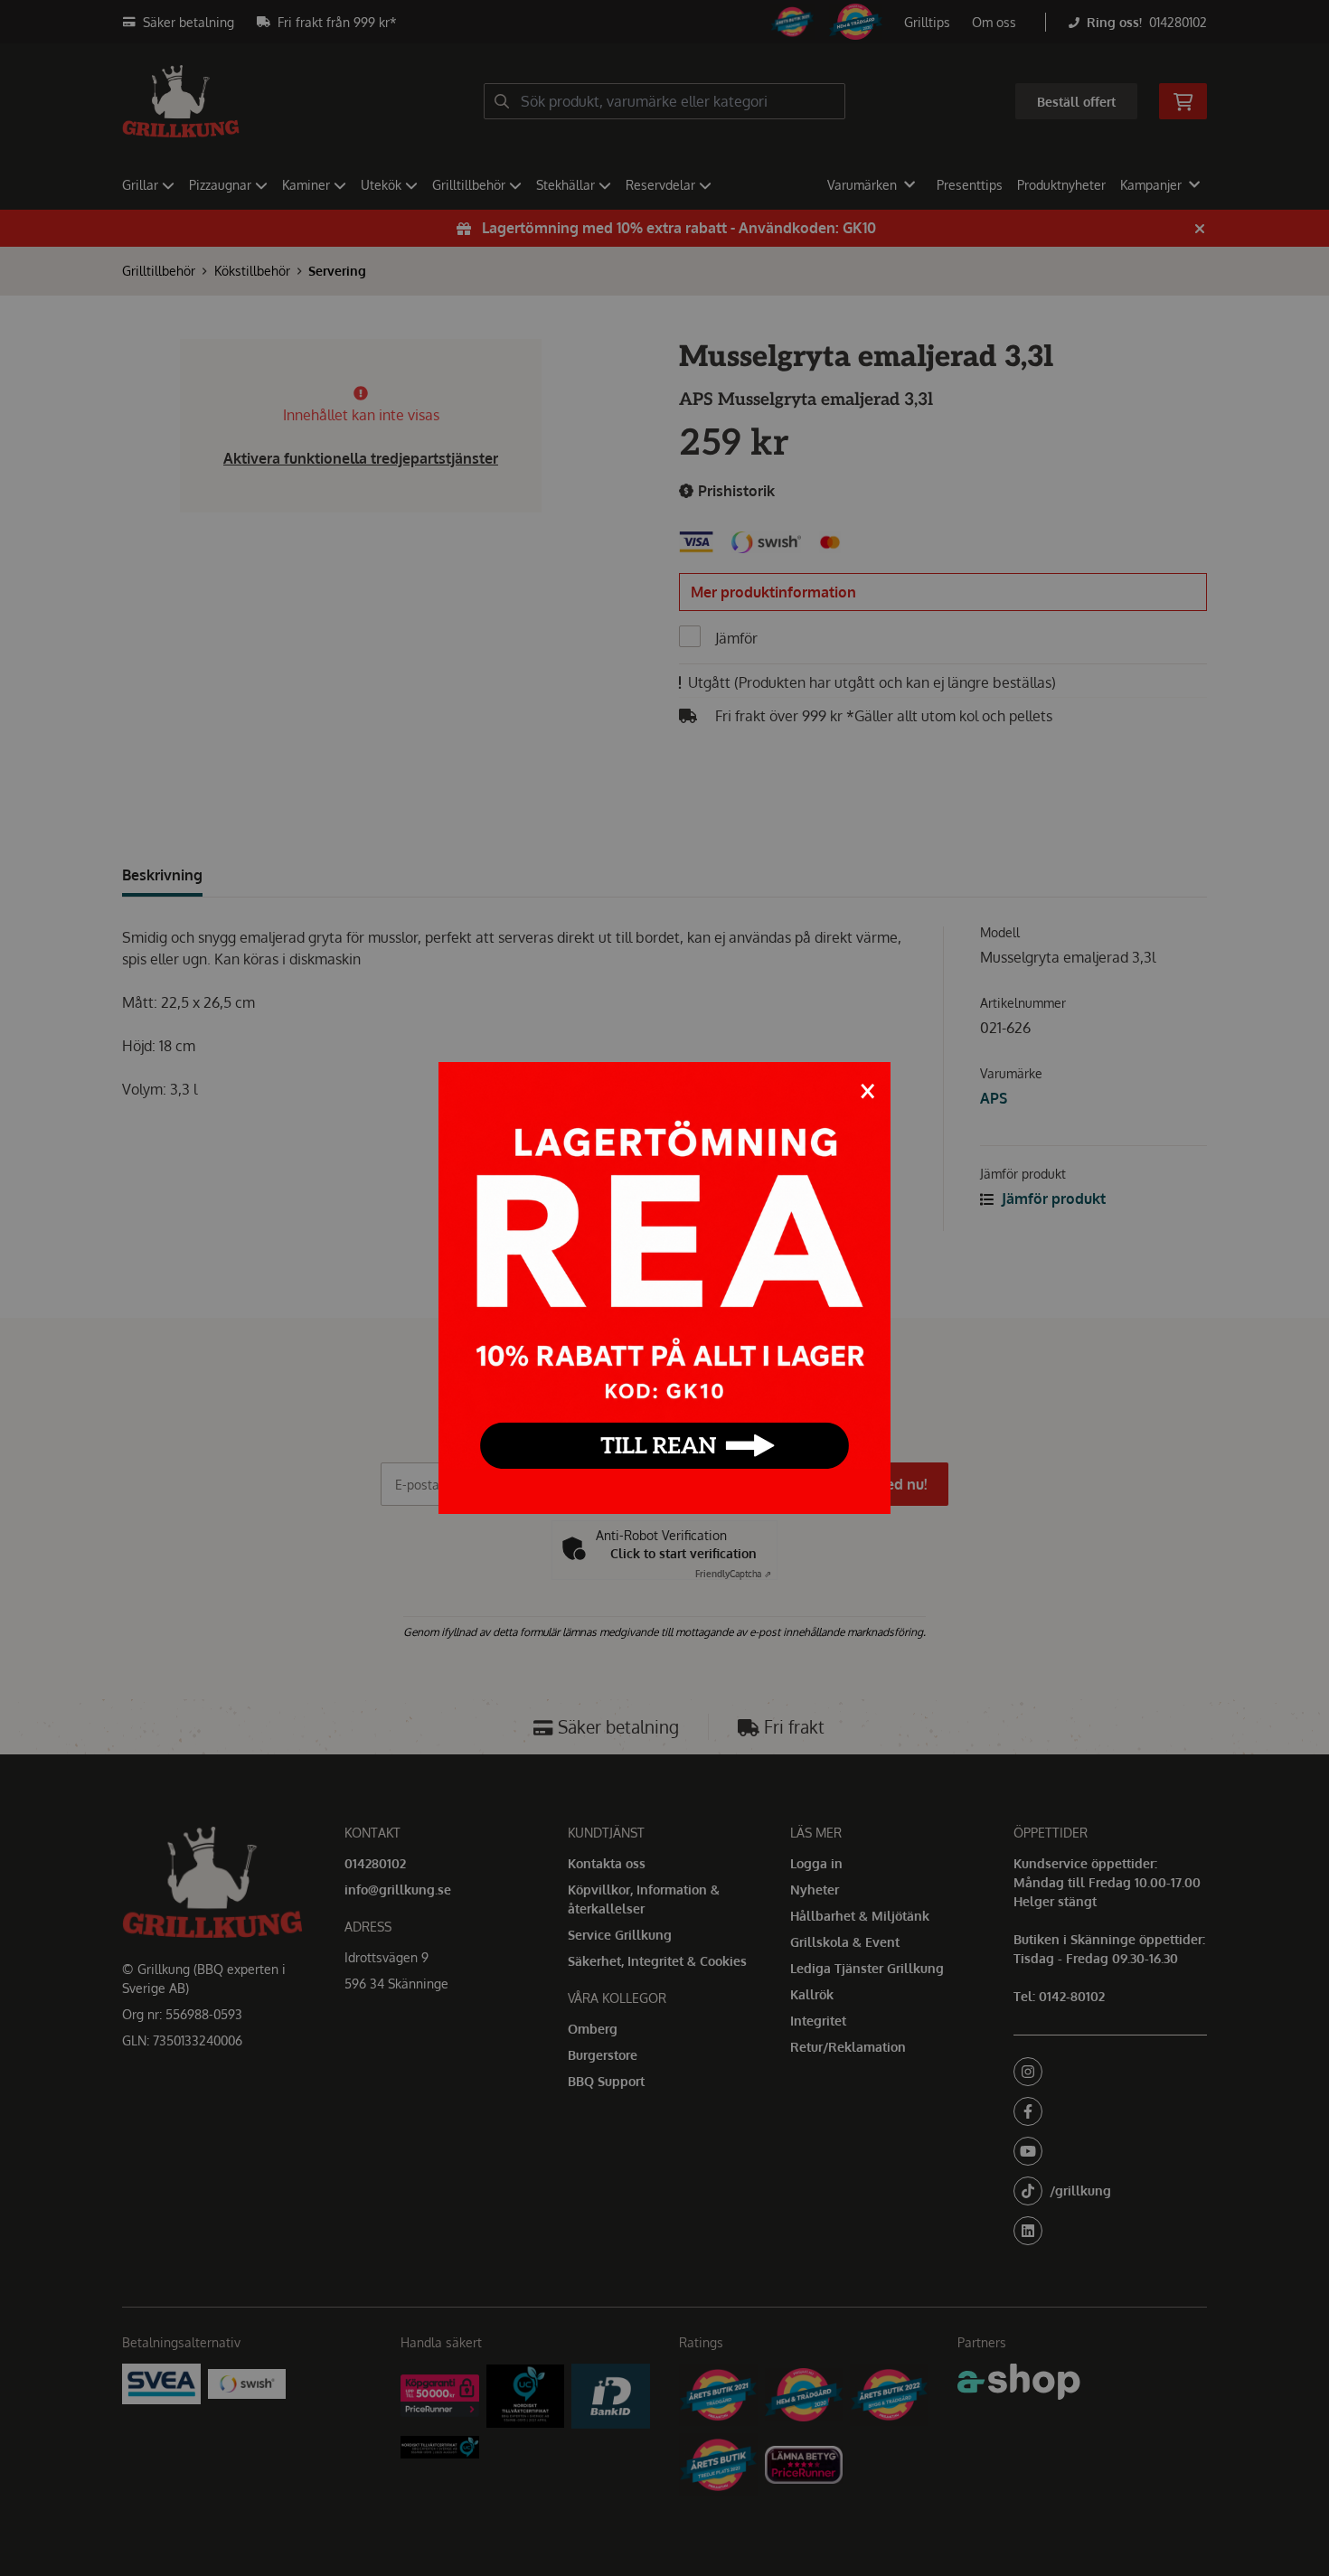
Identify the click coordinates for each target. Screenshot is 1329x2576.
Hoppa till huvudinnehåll (657, 24)
